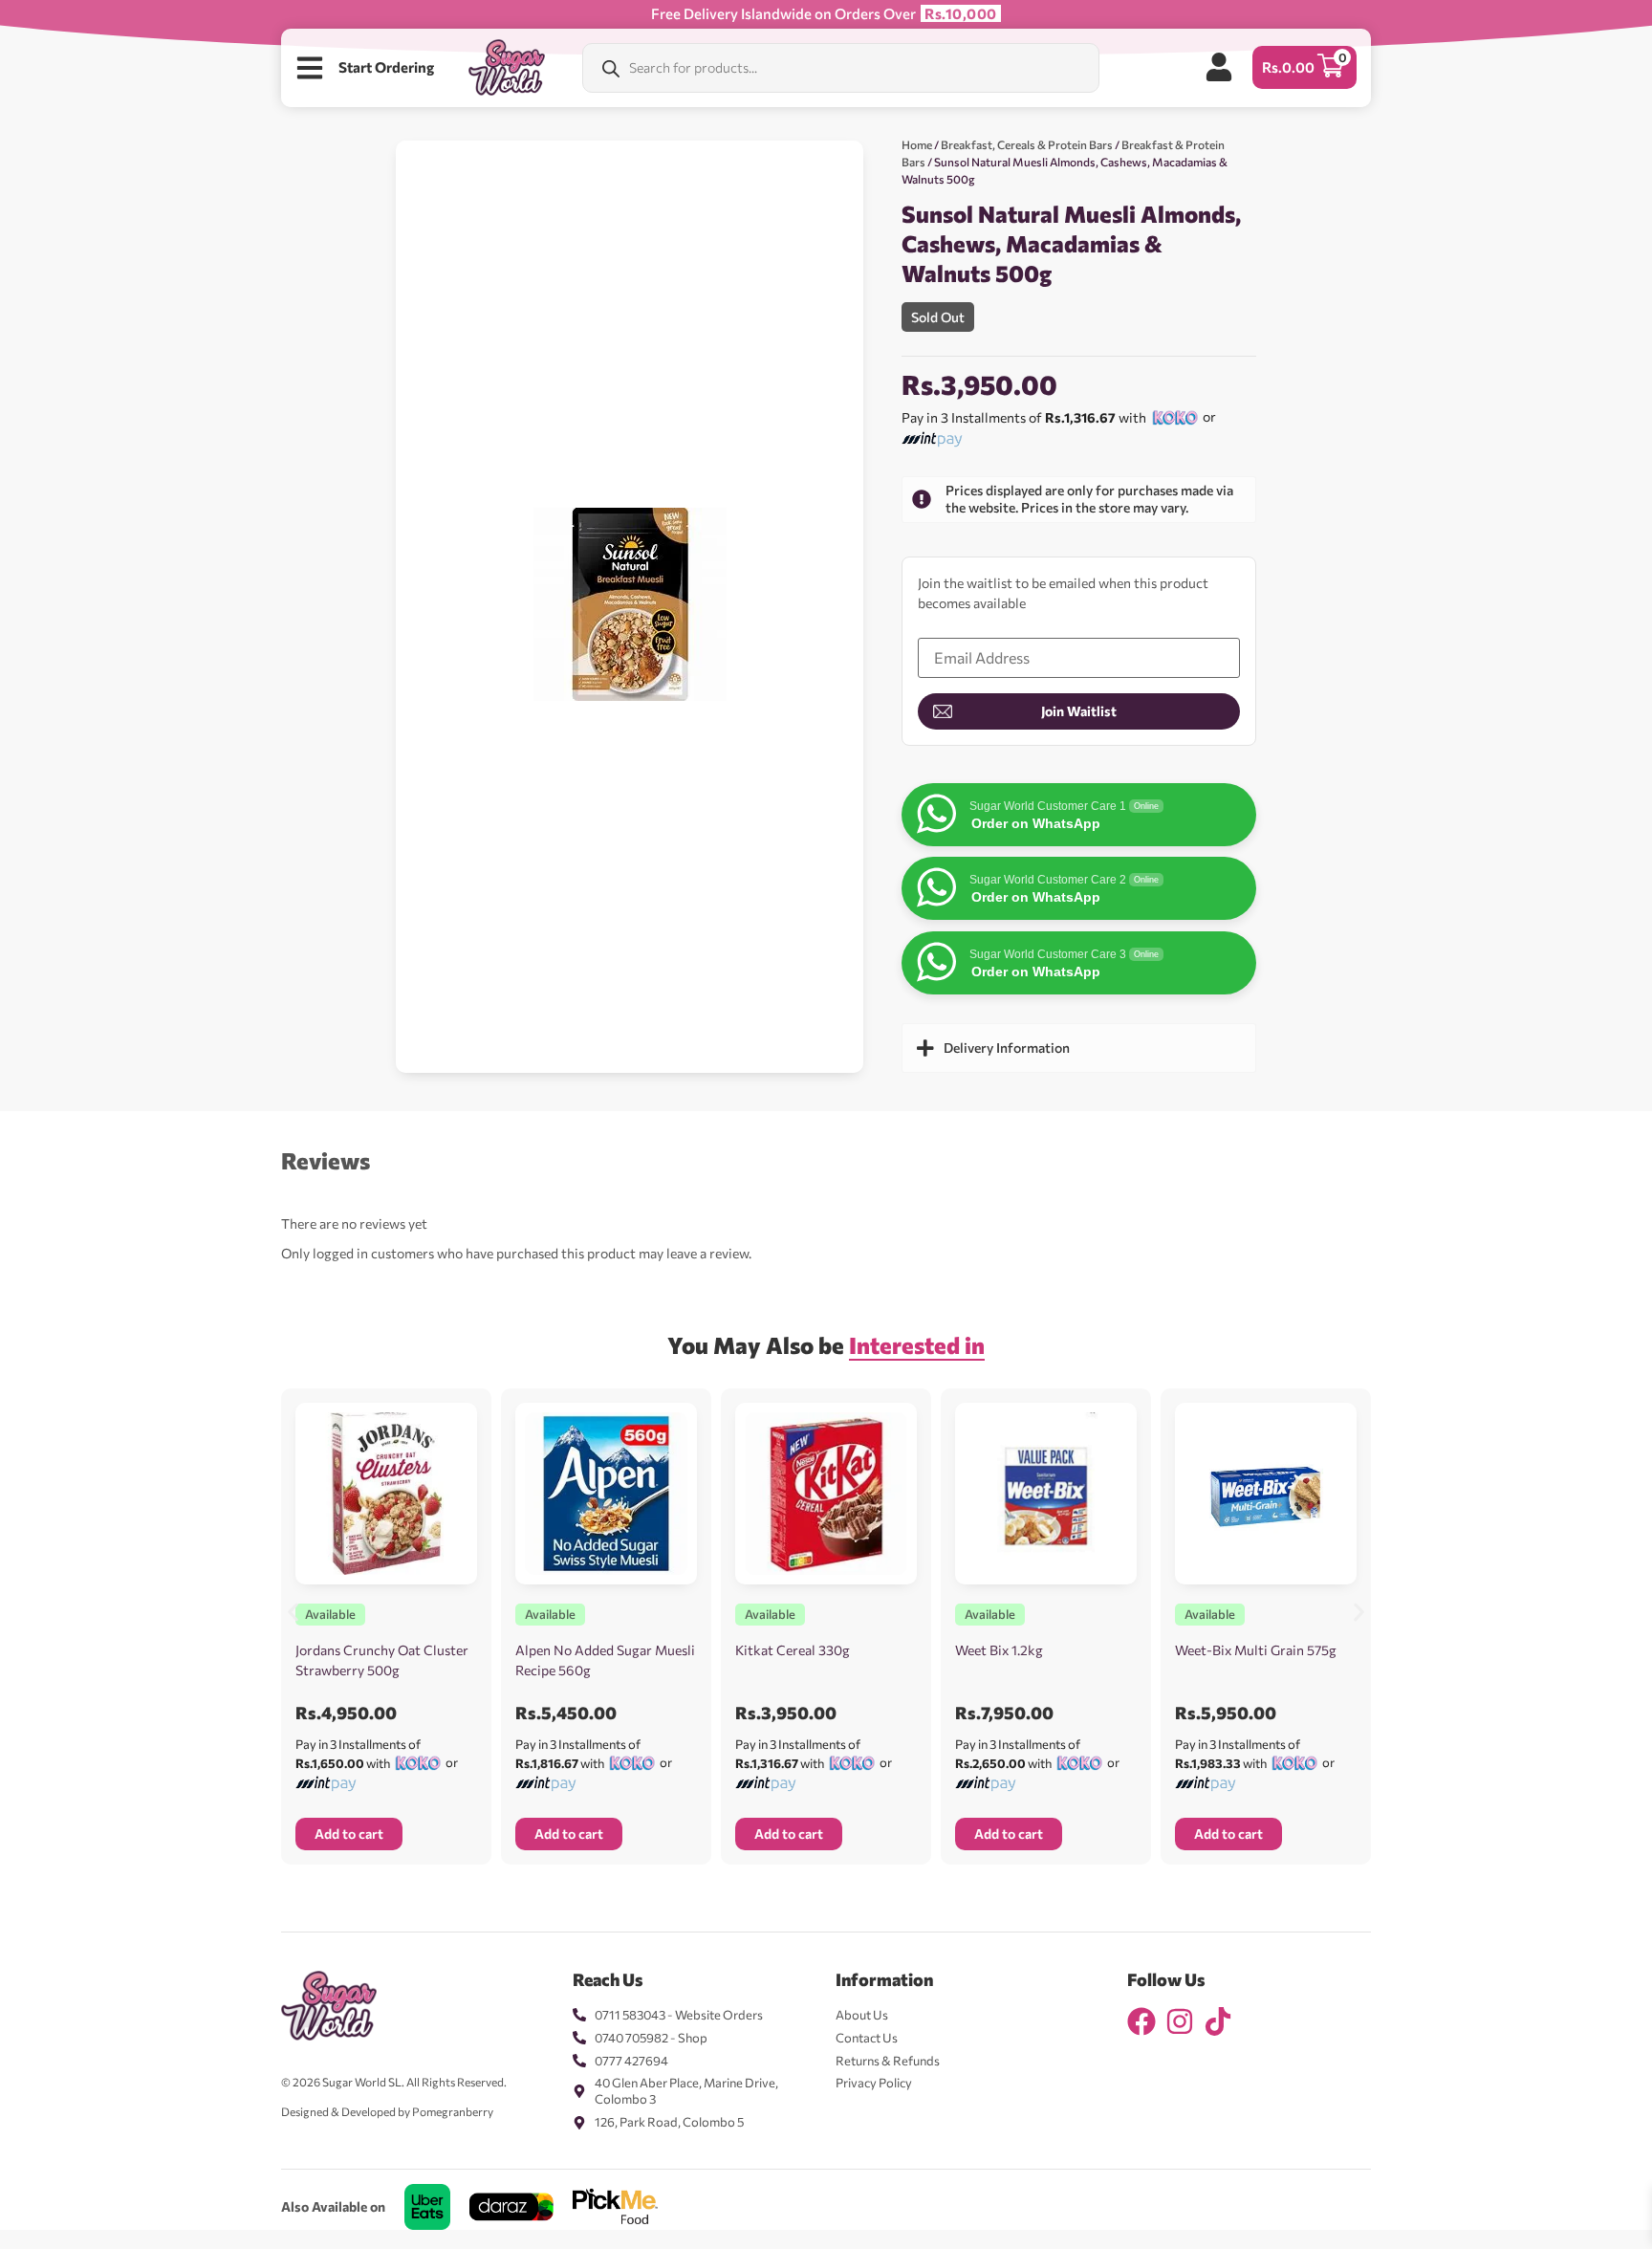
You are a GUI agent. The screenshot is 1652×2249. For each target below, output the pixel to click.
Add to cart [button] (349, 1834)
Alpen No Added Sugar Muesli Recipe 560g (605, 1660)
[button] (293, 1613)
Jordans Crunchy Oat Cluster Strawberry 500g (382, 1660)
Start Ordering (386, 67)
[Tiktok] (1218, 2021)
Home (917, 144)
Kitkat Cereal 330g (793, 1650)
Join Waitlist (1079, 711)
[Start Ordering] (310, 68)
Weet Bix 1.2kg (999, 1650)
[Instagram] (1180, 2021)
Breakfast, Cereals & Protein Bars (1027, 144)
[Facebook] (1141, 2021)
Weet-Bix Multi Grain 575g (1256, 1650)
